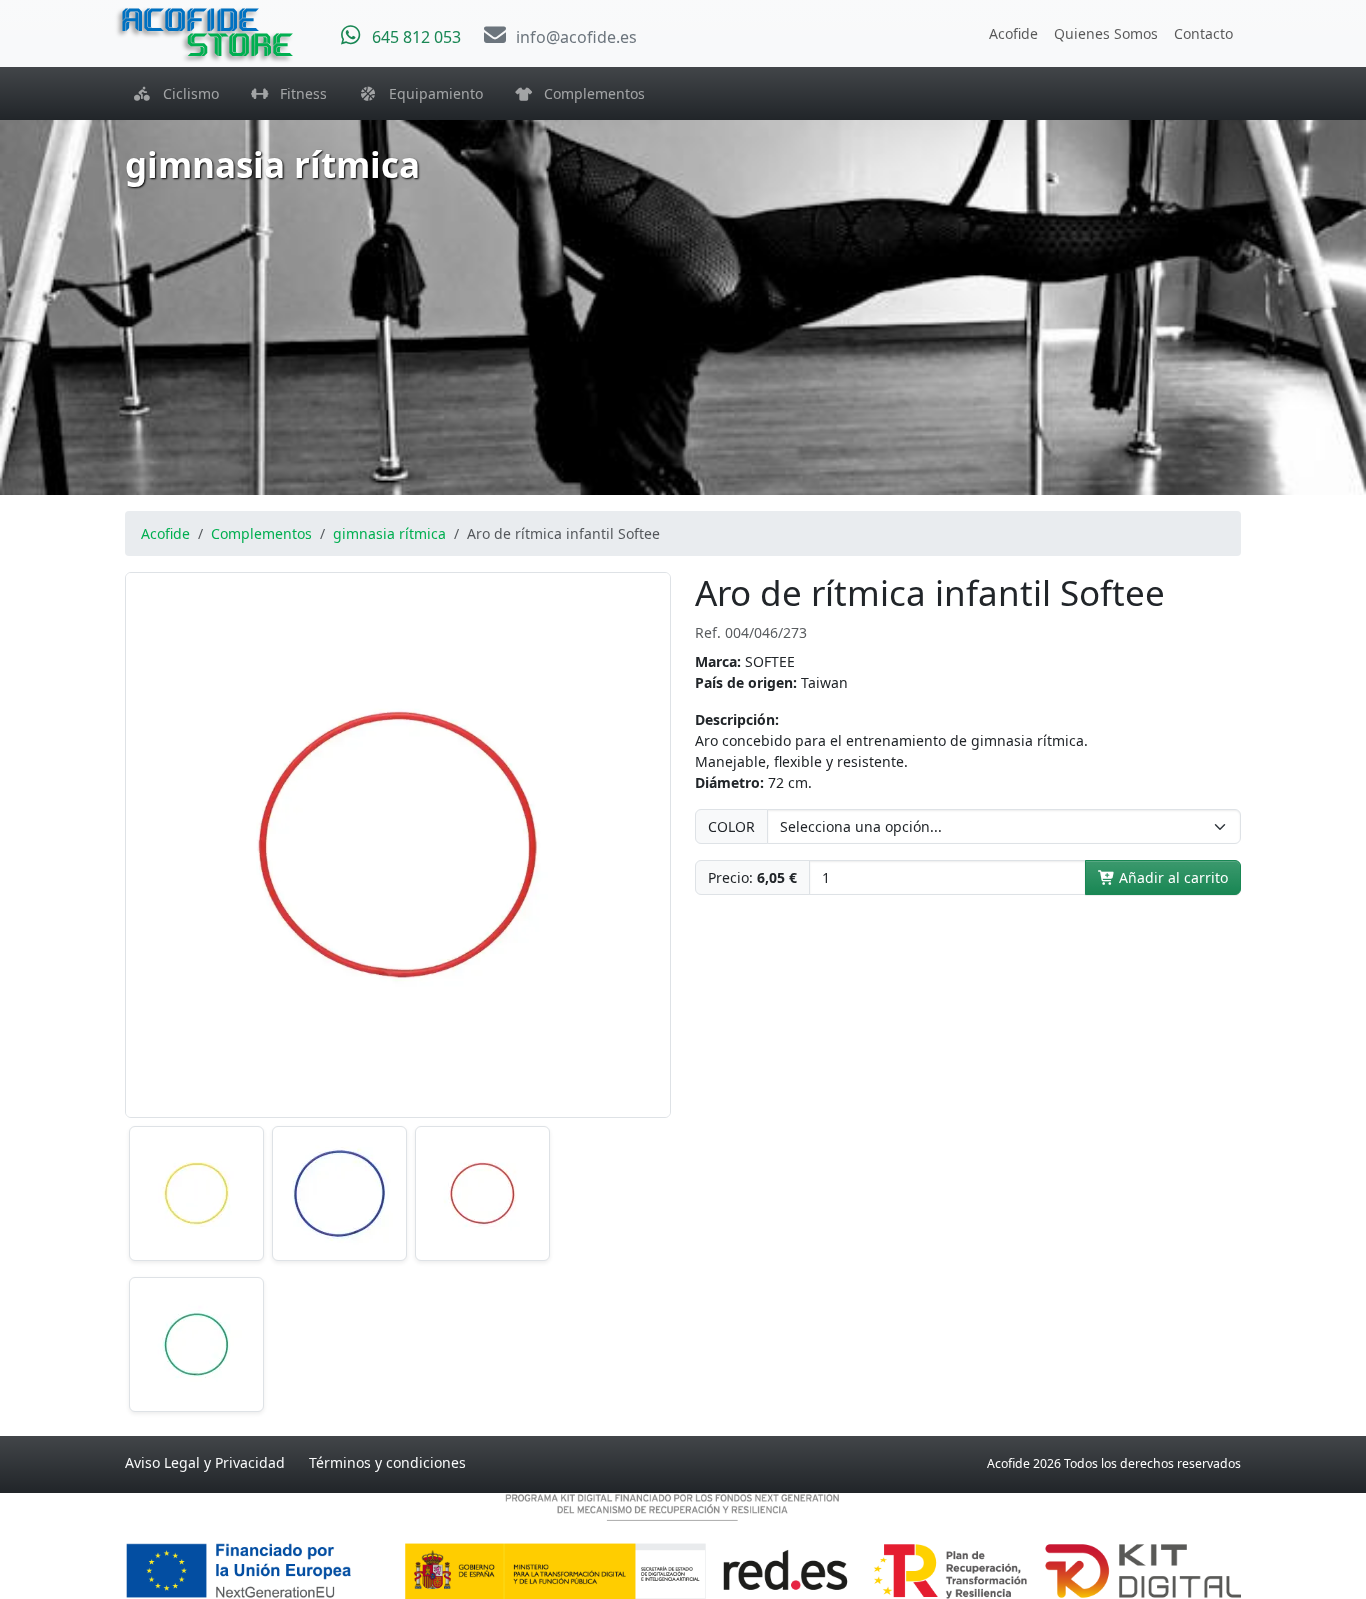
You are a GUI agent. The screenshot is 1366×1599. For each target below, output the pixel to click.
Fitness (297, 93)
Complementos (588, 93)
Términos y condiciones (387, 1462)
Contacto (1203, 33)
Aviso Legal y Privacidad (205, 1462)
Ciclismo (185, 93)
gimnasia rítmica (389, 533)
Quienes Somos (1106, 33)
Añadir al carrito (1171, 877)
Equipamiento (430, 93)
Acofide (1013, 33)
